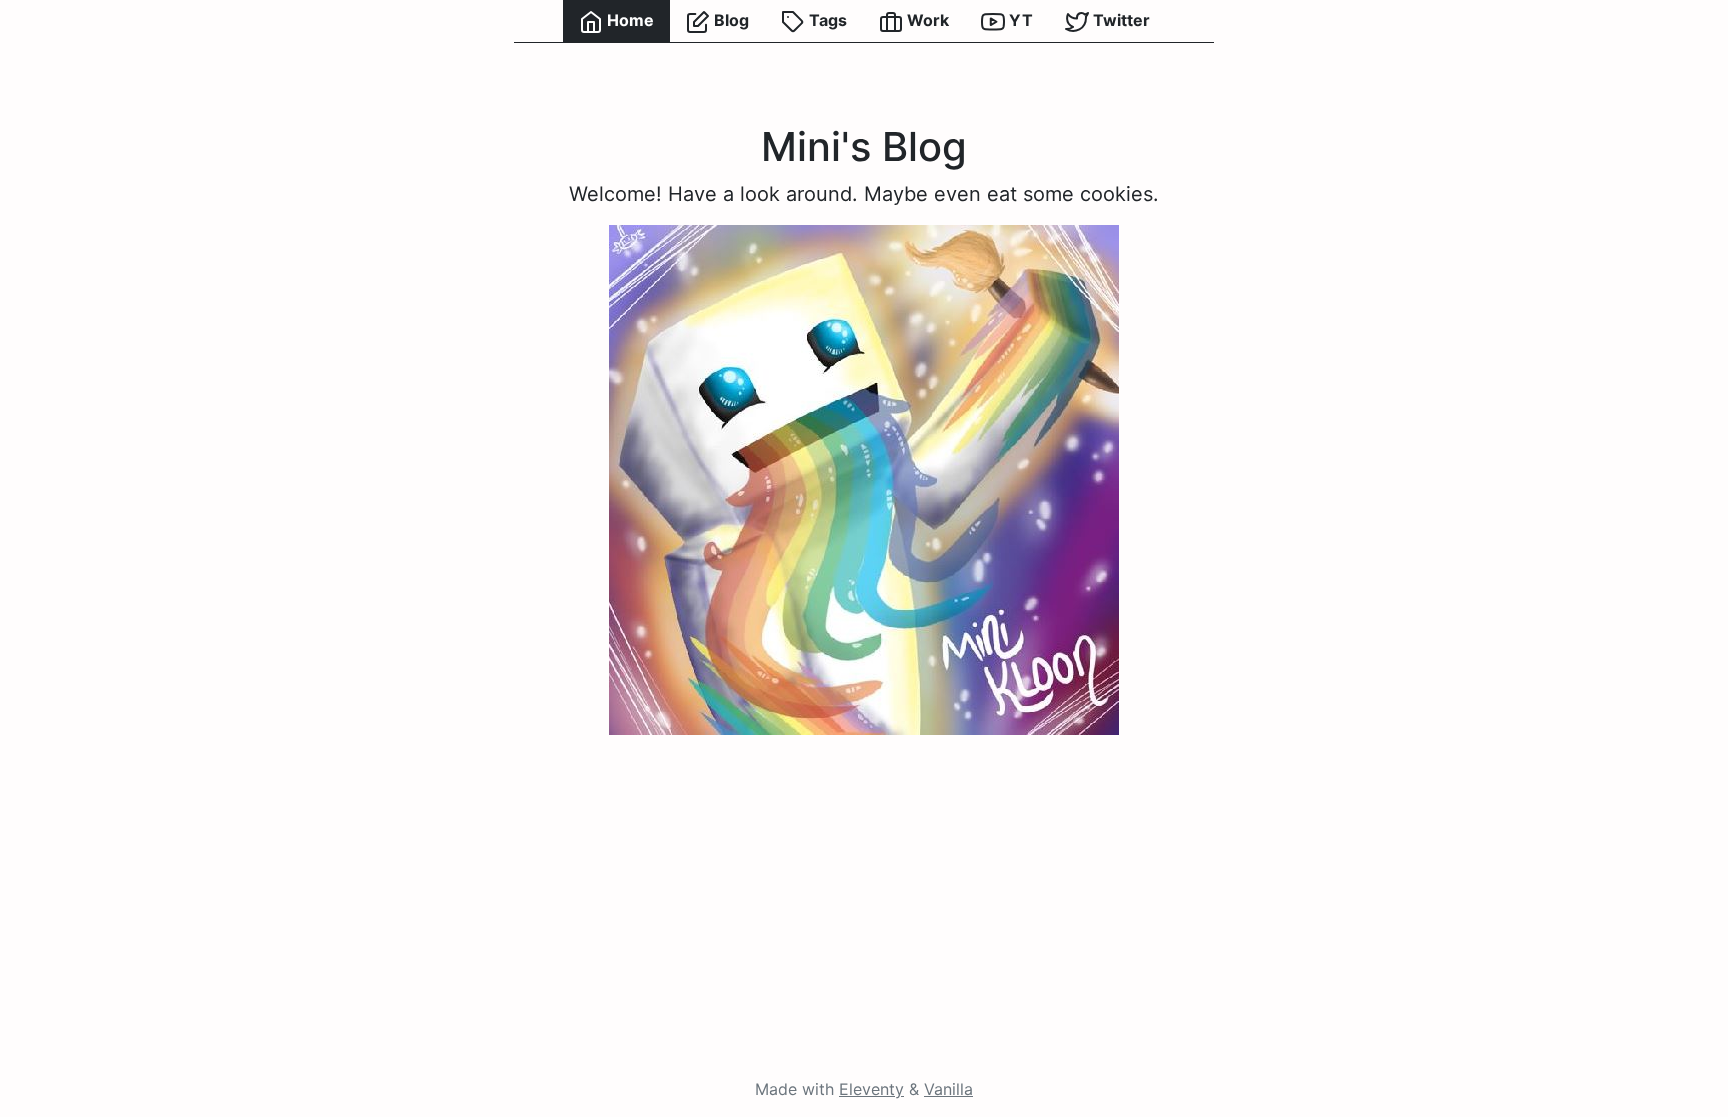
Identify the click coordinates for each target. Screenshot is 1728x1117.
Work (926, 20)
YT (1019, 20)
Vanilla (948, 1089)
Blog (729, 20)
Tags (826, 20)
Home (628, 20)
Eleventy (871, 1089)
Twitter (1119, 20)
